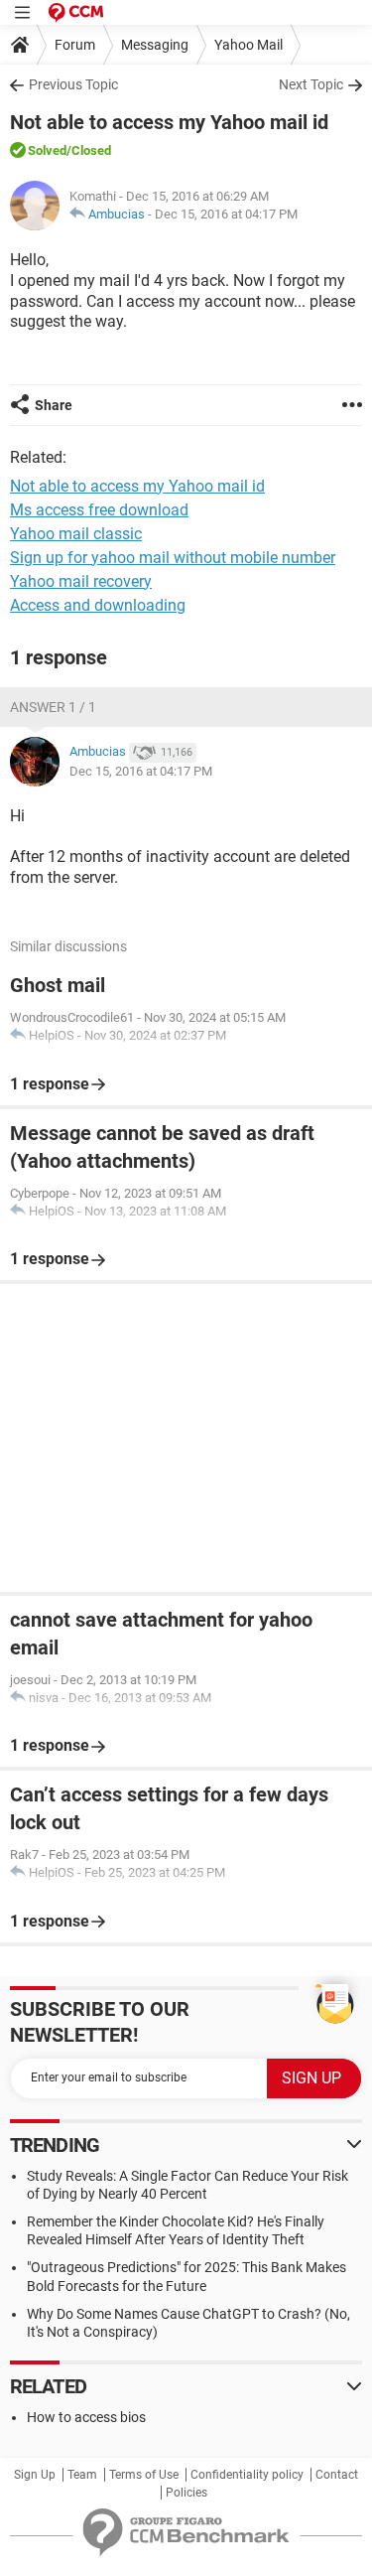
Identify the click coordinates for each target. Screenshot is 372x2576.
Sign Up (35, 2475)
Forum (75, 45)
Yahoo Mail (248, 45)
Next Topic (311, 84)
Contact (337, 2475)
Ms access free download (99, 510)
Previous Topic (73, 84)
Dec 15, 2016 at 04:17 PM (226, 214)
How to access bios (86, 2417)
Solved (47, 150)
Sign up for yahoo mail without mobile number (173, 558)
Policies (186, 2493)
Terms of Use (144, 2475)
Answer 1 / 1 (53, 707)
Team (82, 2475)
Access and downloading (98, 605)
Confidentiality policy (247, 2475)
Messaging (155, 45)
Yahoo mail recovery (81, 581)
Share (54, 405)
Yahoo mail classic (76, 534)
